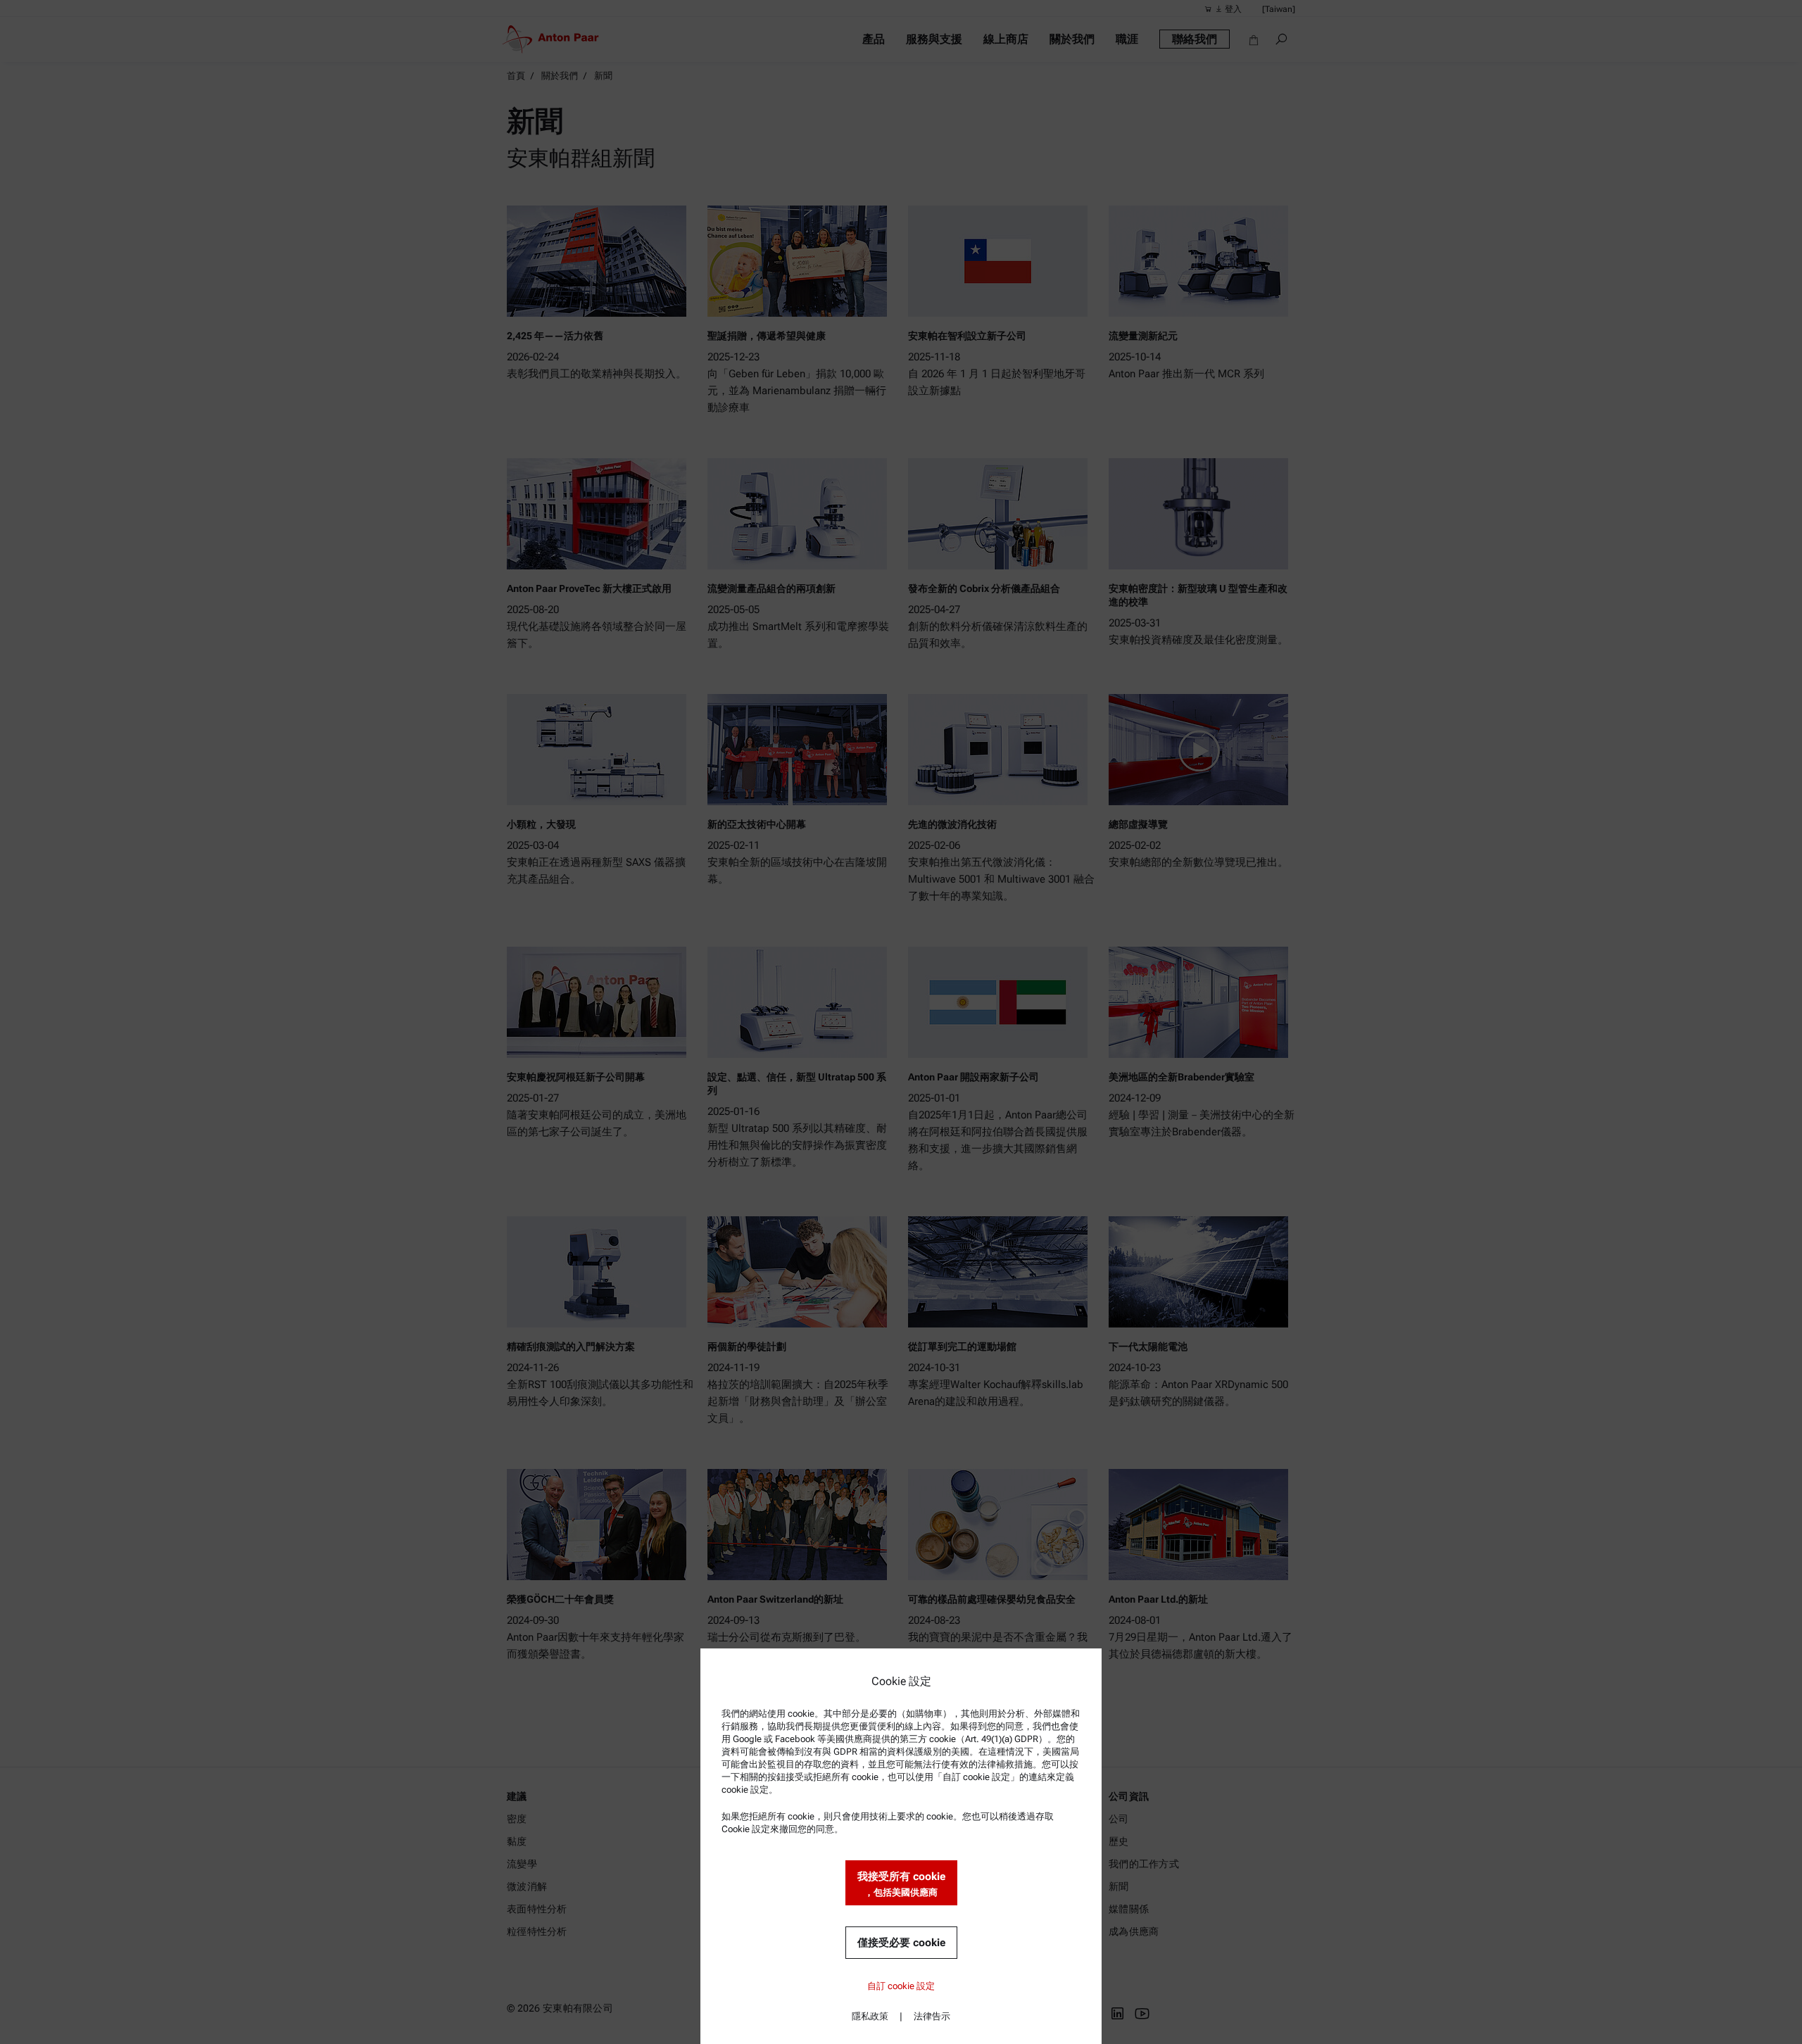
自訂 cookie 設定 (901, 1986)
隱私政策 (870, 2016)
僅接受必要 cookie (901, 1943)
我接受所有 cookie (901, 1884)
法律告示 (932, 2016)
